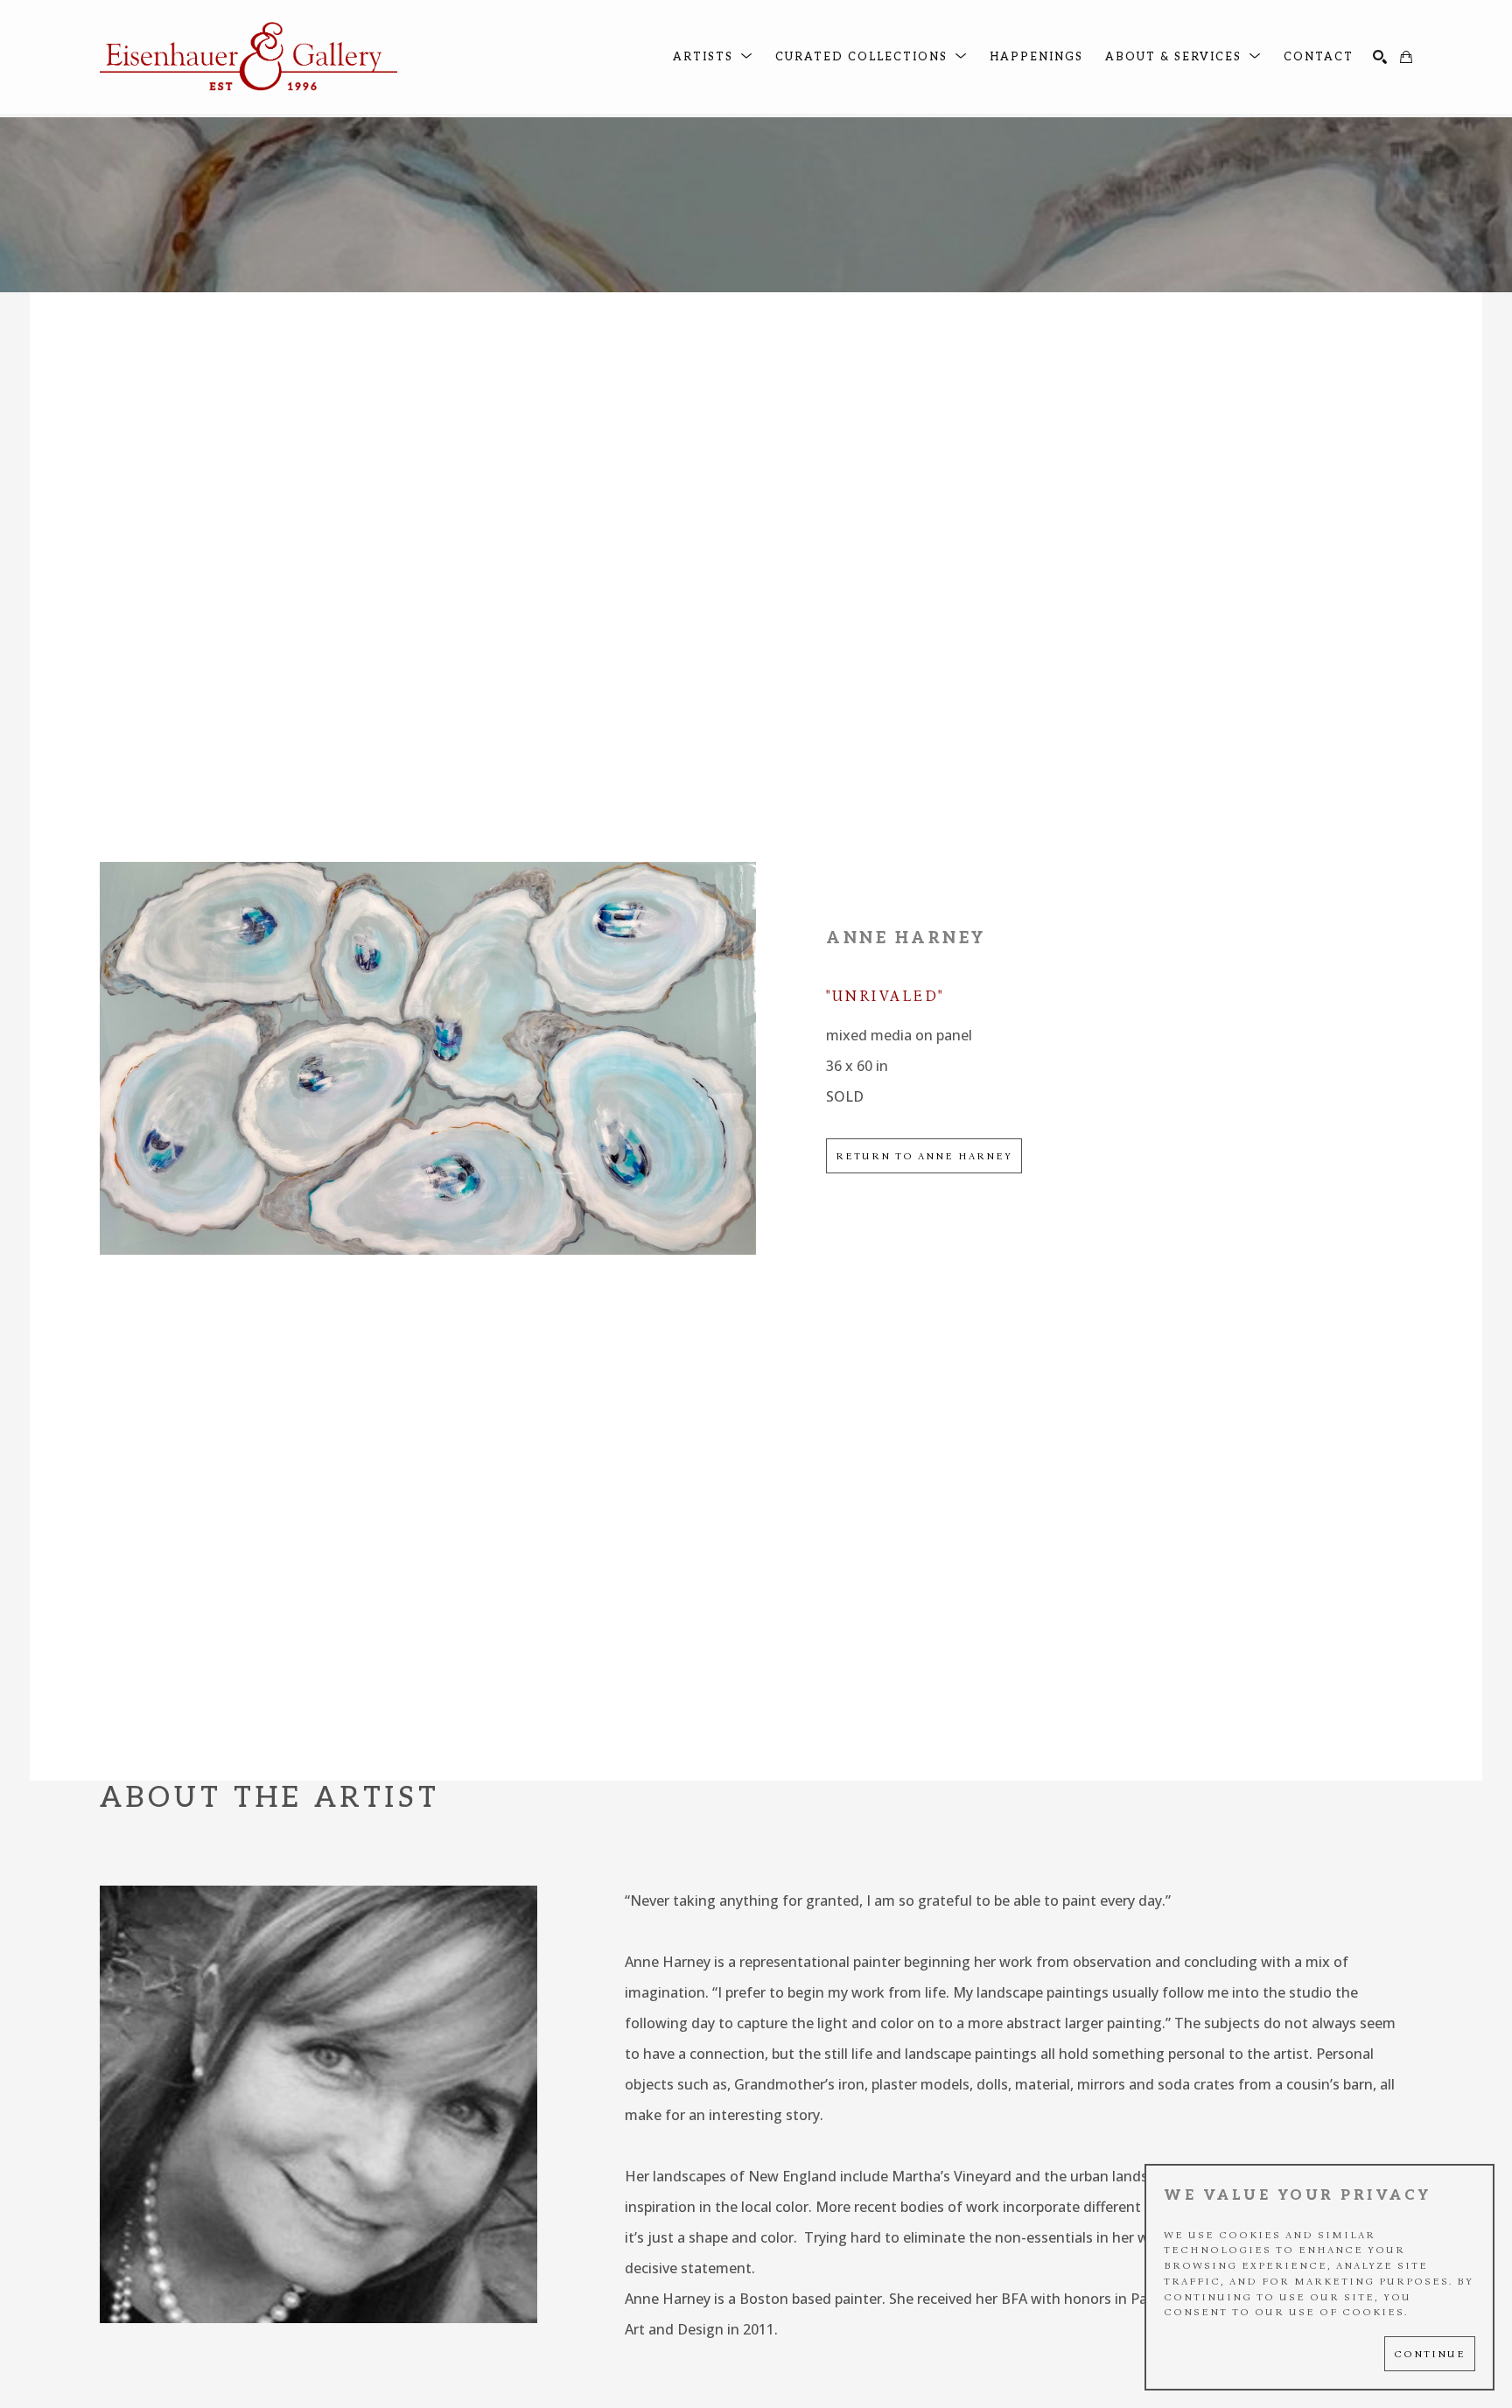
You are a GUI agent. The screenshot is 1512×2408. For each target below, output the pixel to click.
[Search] (1380, 57)
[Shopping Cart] (1406, 57)
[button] (713, 57)
